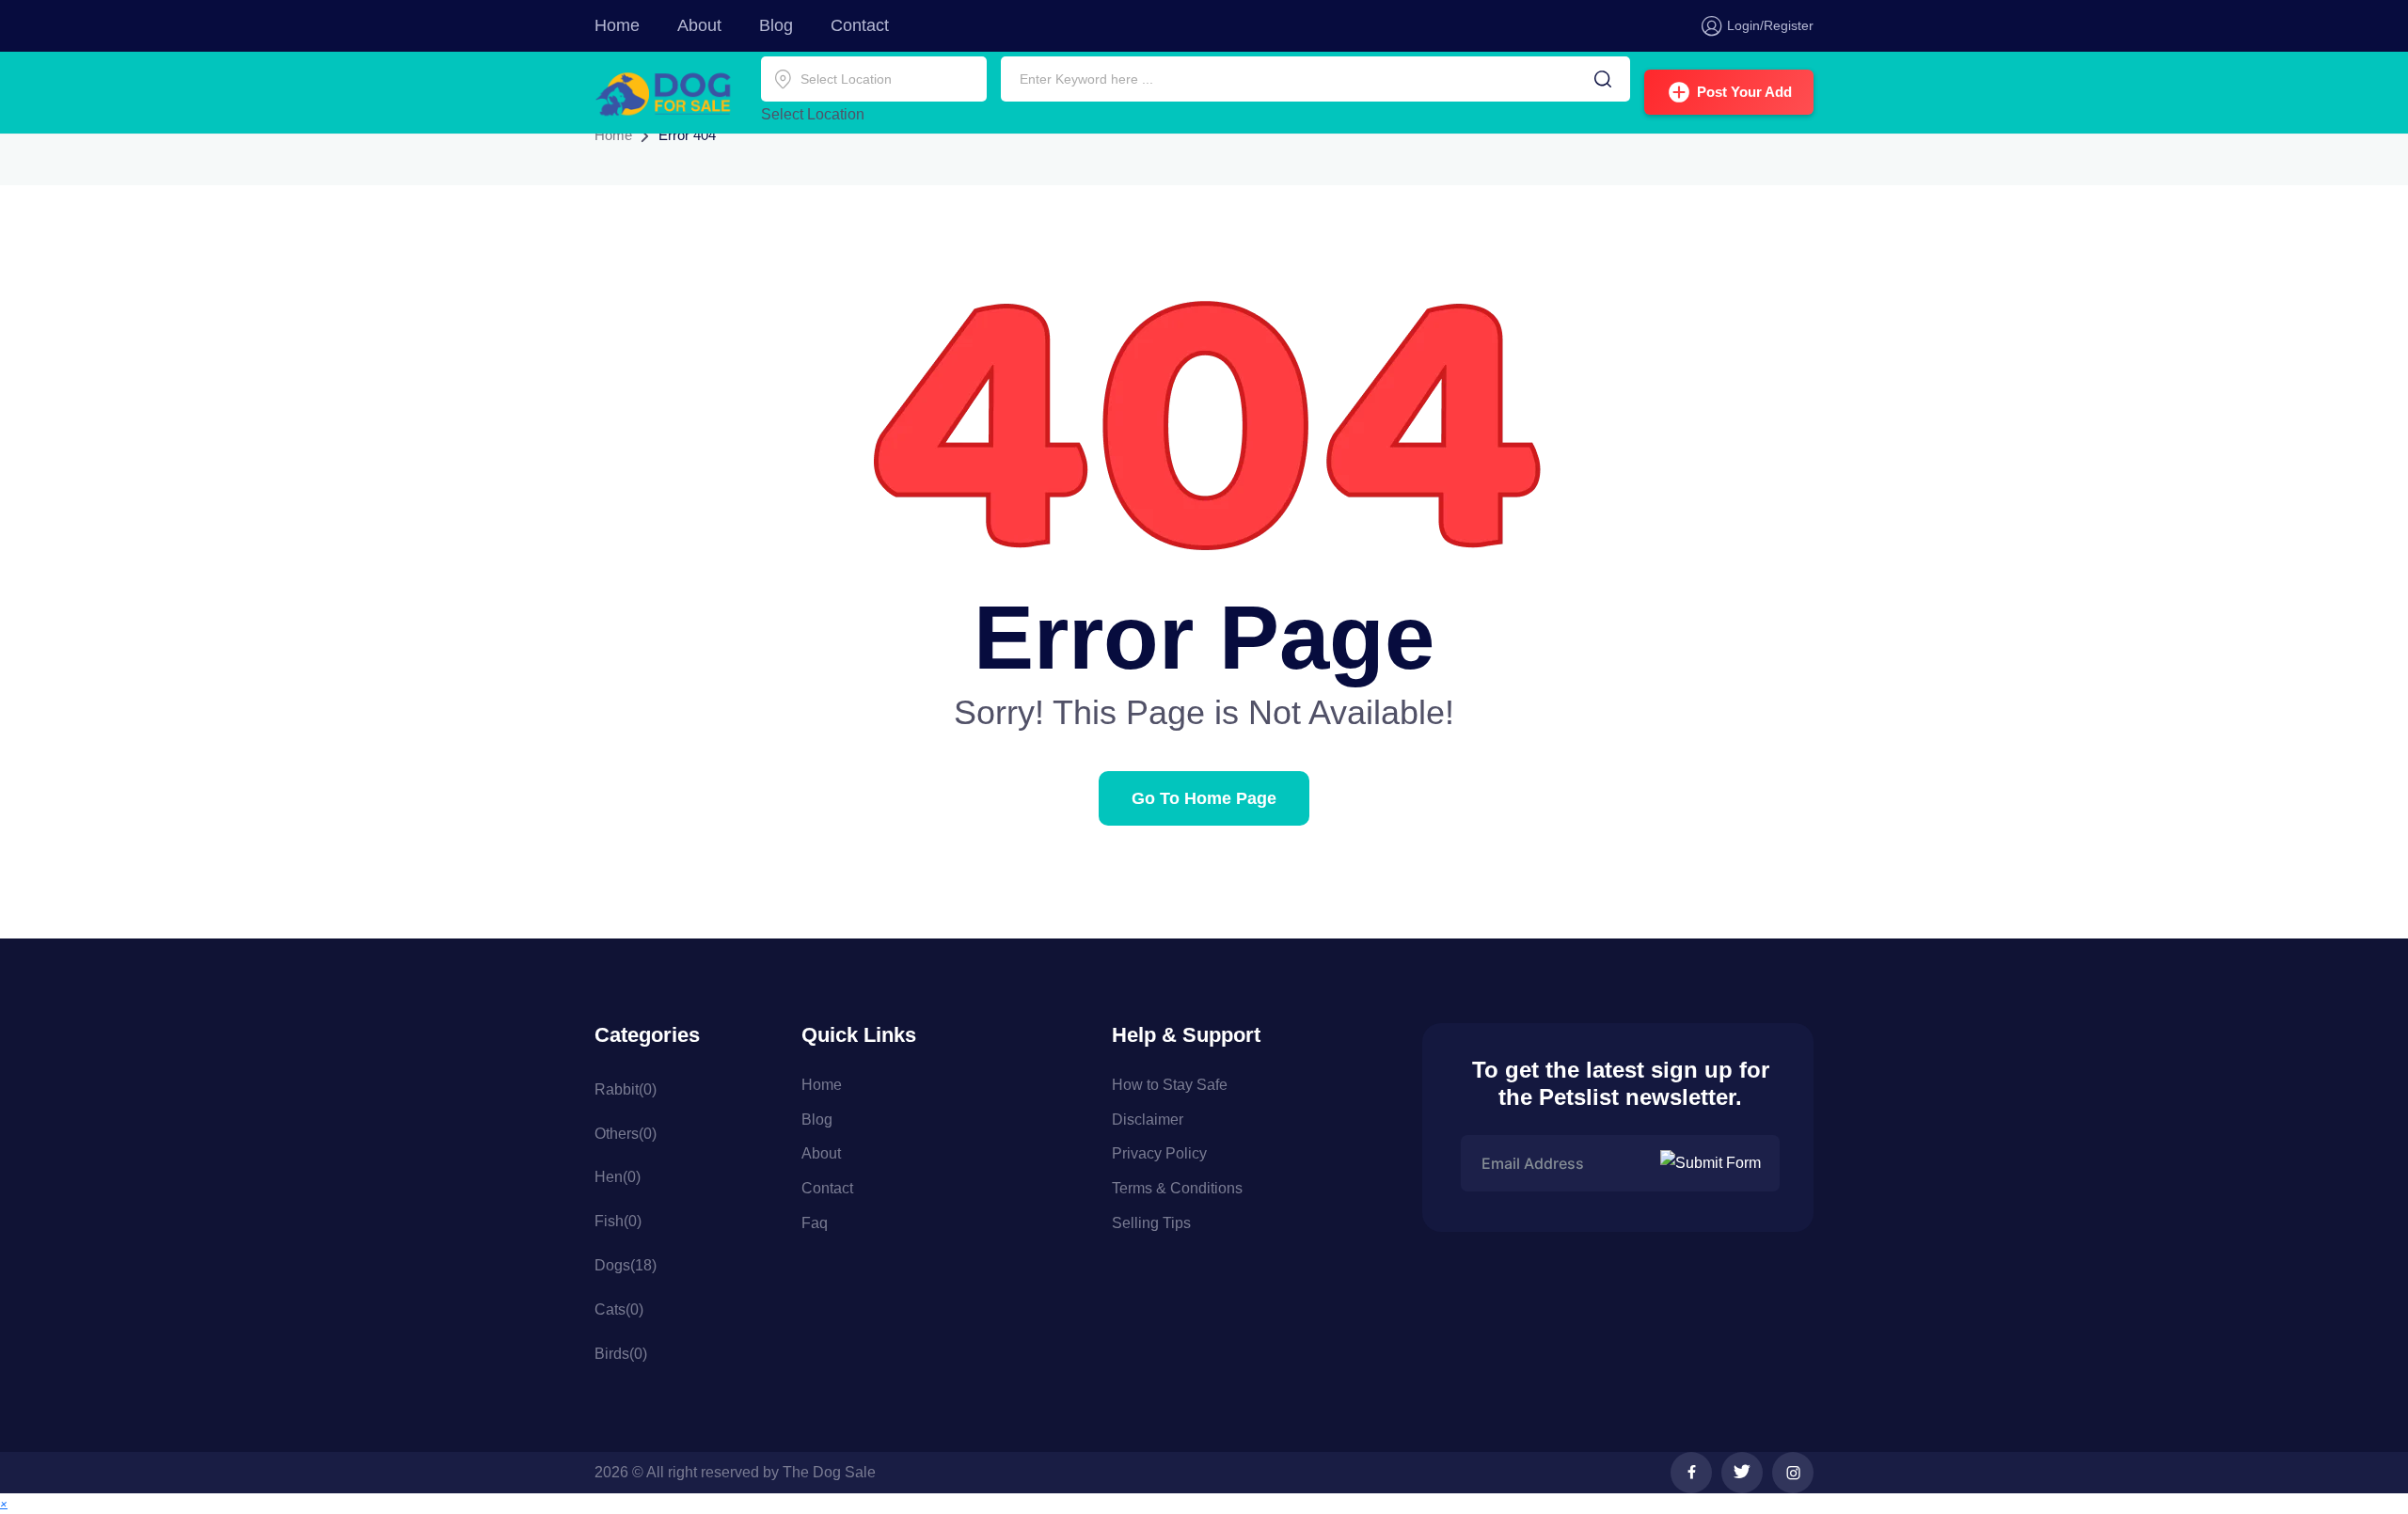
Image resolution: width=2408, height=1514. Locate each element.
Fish (618, 1221)
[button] (4, 1503)
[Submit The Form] (1713, 1163)
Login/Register (1770, 25)
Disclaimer (1148, 1120)
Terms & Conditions (1177, 1188)
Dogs (626, 1265)
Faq (815, 1223)
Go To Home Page (1204, 798)
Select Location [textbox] (813, 114)
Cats (619, 1309)
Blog (776, 25)
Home (617, 25)
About (699, 25)
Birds (621, 1354)
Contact (860, 25)
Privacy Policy (1159, 1153)
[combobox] (813, 114)
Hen (618, 1177)
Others (626, 1134)
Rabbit (626, 1089)
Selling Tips (1151, 1223)
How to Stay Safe (1170, 1085)
